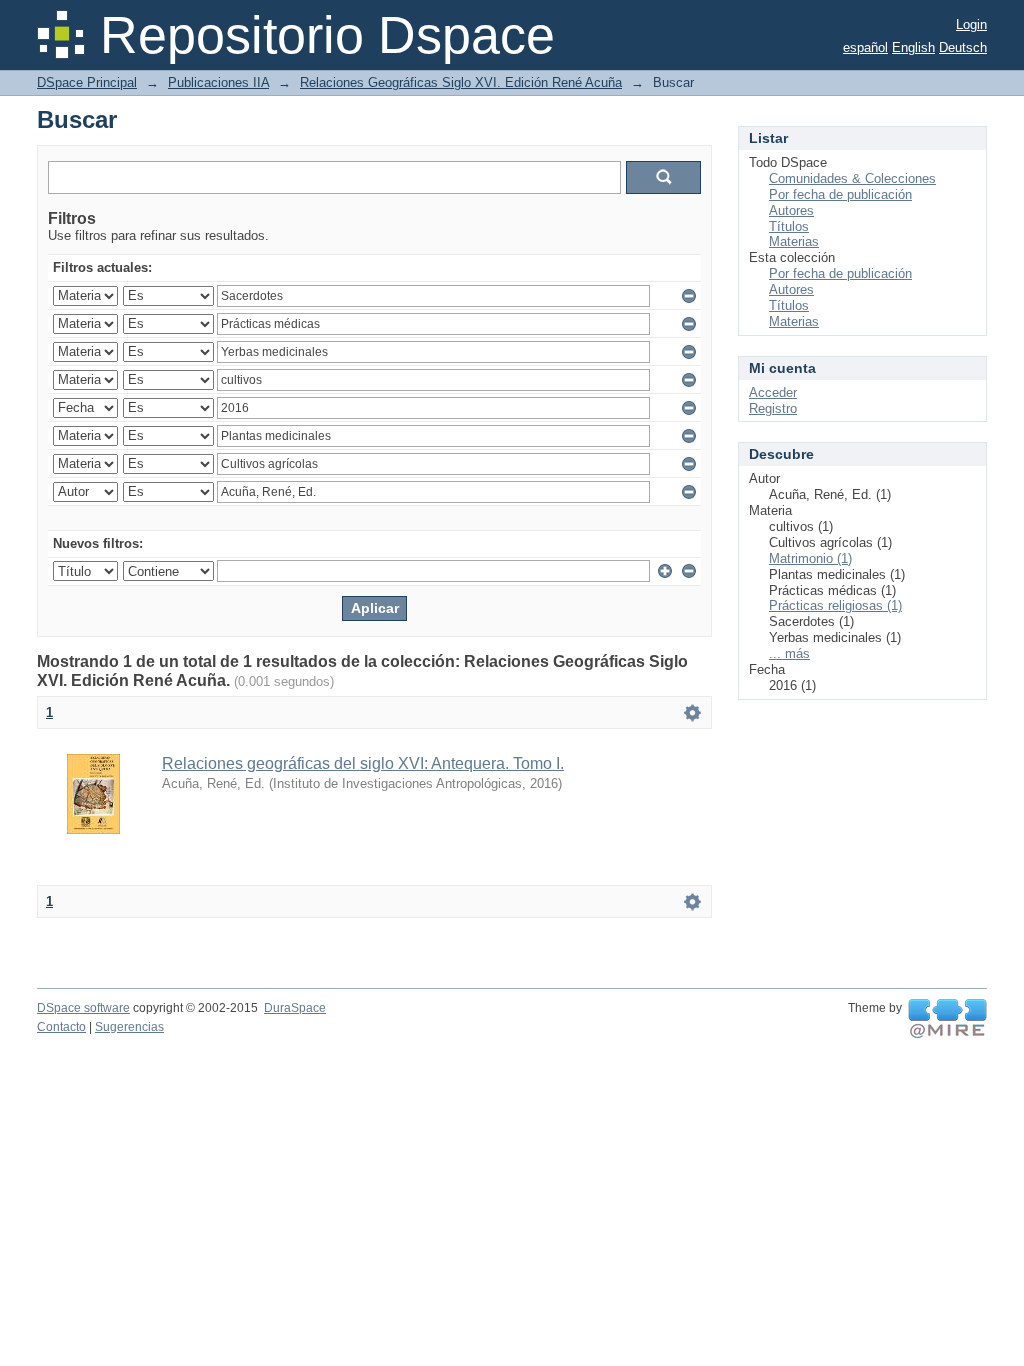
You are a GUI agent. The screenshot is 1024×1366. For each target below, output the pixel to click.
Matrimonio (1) (810, 558)
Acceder (773, 392)
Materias (794, 241)
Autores (791, 210)
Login (971, 24)
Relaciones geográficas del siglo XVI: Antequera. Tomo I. (363, 763)
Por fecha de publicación (840, 194)
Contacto (61, 1027)
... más (789, 653)
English (913, 47)
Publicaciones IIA (218, 82)
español (865, 47)
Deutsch (963, 47)
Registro (773, 408)
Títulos (789, 226)
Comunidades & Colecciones (852, 178)
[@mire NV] (947, 1019)
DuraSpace (295, 1008)
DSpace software (83, 1008)
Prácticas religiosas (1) (835, 605)
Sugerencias (129, 1027)
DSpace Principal (87, 82)
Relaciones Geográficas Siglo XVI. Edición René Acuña (461, 82)
